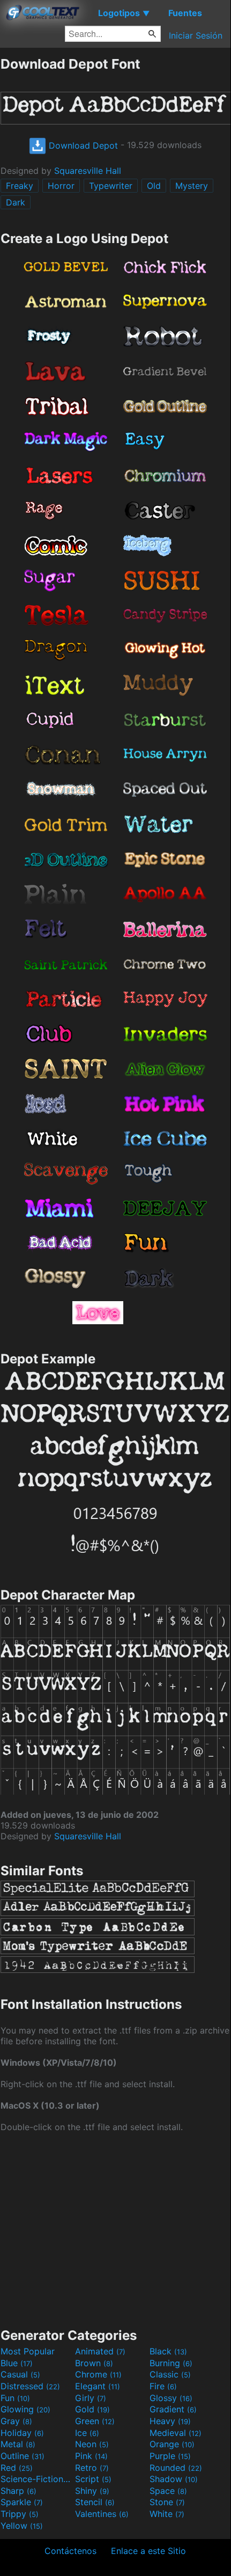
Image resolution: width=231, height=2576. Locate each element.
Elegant (98, 2386)
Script (93, 2479)
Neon (92, 2444)
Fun (15, 2398)
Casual (20, 2374)
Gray (16, 2421)
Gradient (173, 2409)
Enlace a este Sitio (148, 2551)
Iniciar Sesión (196, 35)
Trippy (20, 2514)
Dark (16, 202)
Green (95, 2421)
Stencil (95, 2502)
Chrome (98, 2374)
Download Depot (82, 145)
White (167, 2514)
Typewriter (111, 186)
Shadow (174, 2479)
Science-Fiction (36, 2479)
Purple (170, 2456)
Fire (163, 2386)
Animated (100, 2351)
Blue (17, 2363)
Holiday (22, 2433)
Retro (92, 2468)
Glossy (171, 2398)
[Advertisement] (115, 2229)
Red (17, 2468)
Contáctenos (70, 2551)
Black (168, 2351)
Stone (167, 2502)
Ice (87, 2433)
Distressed (30, 2386)
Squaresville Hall (88, 171)
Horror (61, 186)
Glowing (25, 2409)
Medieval (176, 2433)
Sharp (18, 2491)
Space (168, 2491)
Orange (172, 2444)
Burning (171, 2363)
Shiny (92, 2491)
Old (154, 186)
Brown (94, 2363)
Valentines (102, 2514)
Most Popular (28, 2351)
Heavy (170, 2421)
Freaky (20, 186)
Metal (18, 2444)
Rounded (176, 2468)
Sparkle (22, 2502)
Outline (23, 2456)
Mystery (192, 186)
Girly (91, 2398)
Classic (170, 2374)
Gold (92, 2409)
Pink (91, 2456)
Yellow (22, 2526)
